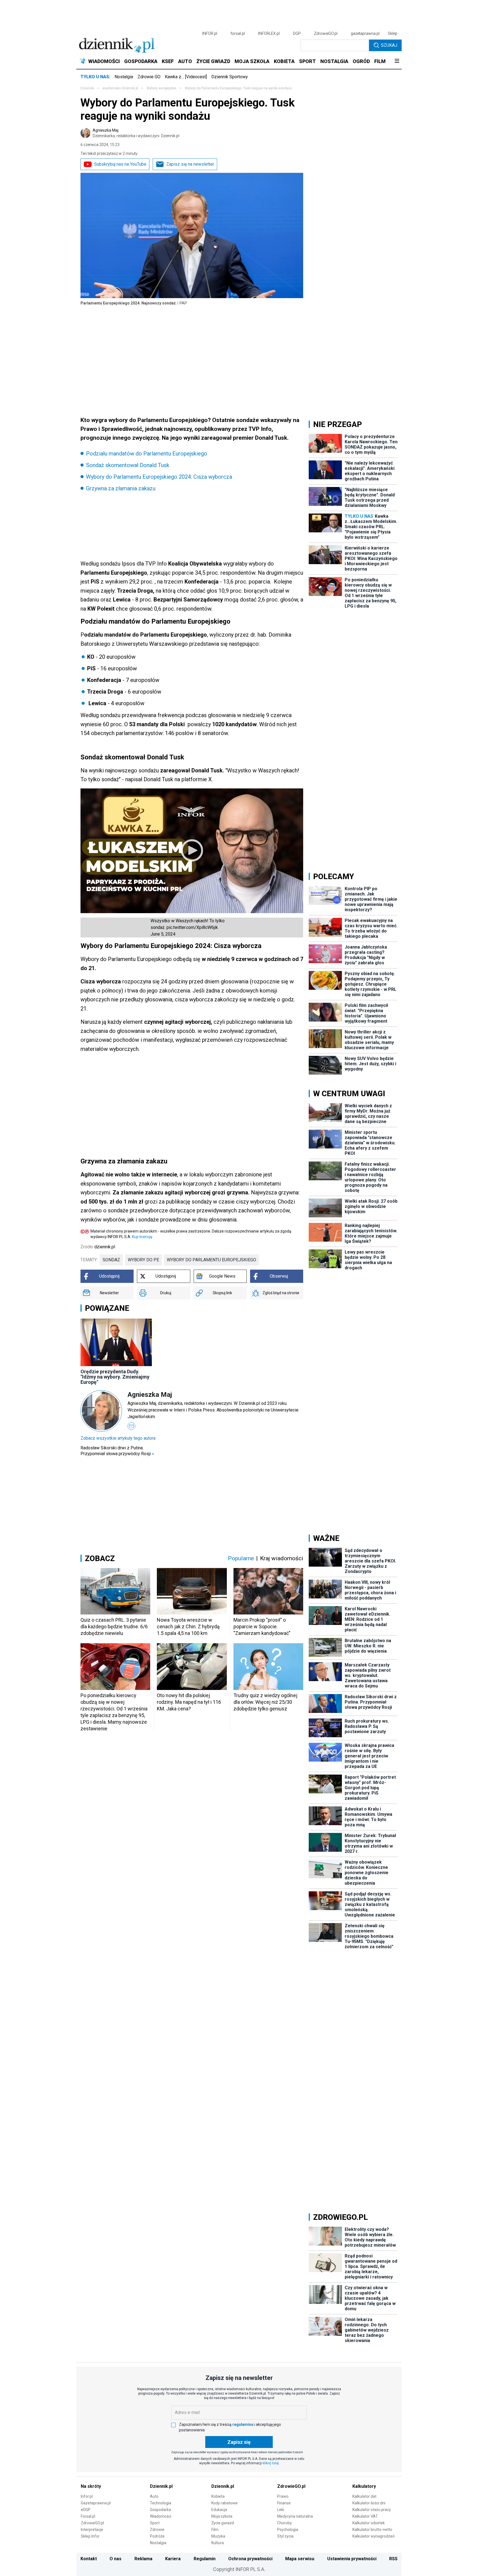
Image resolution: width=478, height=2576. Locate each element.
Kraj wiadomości (282, 1558)
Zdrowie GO (149, 77)
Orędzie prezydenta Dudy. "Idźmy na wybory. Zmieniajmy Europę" (115, 1377)
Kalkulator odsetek (369, 2523)
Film (215, 2530)
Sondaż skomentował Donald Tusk (128, 465)
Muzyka (218, 2536)
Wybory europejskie (161, 88)
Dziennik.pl (161, 2486)
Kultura (218, 2543)
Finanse (284, 2503)
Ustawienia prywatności (352, 2559)
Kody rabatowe (224, 2503)
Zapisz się (239, 2442)
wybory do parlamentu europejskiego (211, 1260)
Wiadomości (161, 2516)
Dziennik (87, 88)
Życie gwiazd (223, 2523)
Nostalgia (124, 77)
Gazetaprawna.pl (96, 2503)
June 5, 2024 (163, 934)
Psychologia (288, 2530)
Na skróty (91, 2486)
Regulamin (205, 2559)
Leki (281, 2510)
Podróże (157, 2536)
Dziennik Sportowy (230, 77)
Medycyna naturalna (295, 2516)
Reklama (143, 2559)
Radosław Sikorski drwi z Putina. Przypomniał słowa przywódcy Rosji (117, 1451)
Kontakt (89, 2559)
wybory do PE (143, 1260)
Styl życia (285, 2536)
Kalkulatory (364, 2486)
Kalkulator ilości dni (369, 2503)
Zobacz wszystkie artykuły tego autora (118, 1438)
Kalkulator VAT (365, 2516)
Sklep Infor (90, 2536)
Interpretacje (92, 2530)
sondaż (111, 1260)
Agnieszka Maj (136, 133)
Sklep (393, 33)
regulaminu (243, 2424)
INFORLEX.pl (269, 33)
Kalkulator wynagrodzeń (374, 2536)
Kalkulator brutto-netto (372, 2530)
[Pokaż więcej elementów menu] (397, 61)
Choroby (285, 2523)
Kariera (173, 2559)
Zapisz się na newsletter (190, 164)
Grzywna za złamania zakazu (121, 488)
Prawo (283, 2496)
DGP (297, 33)
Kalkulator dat (364, 2496)
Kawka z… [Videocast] (186, 77)
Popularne (241, 1558)
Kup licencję (142, 1237)
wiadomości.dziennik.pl (120, 88)
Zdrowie (157, 2530)
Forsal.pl (88, 2516)
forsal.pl (238, 33)
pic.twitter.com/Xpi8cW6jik (192, 927)
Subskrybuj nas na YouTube (120, 164)
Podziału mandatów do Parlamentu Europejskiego (147, 454)
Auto (154, 2496)
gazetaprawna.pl (365, 33)
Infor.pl (87, 2496)
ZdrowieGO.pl (326, 33)
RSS (393, 2559)
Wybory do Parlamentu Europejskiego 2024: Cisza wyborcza (159, 477)
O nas (115, 2559)
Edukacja (219, 2510)
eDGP (86, 2510)
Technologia (161, 2503)
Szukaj (389, 45)
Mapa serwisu (300, 2559)
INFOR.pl (210, 33)
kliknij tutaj (271, 2463)
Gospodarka (160, 2510)
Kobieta (218, 2496)
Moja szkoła (222, 2516)
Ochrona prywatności (250, 2559)
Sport (155, 2523)
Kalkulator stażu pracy (372, 2510)
